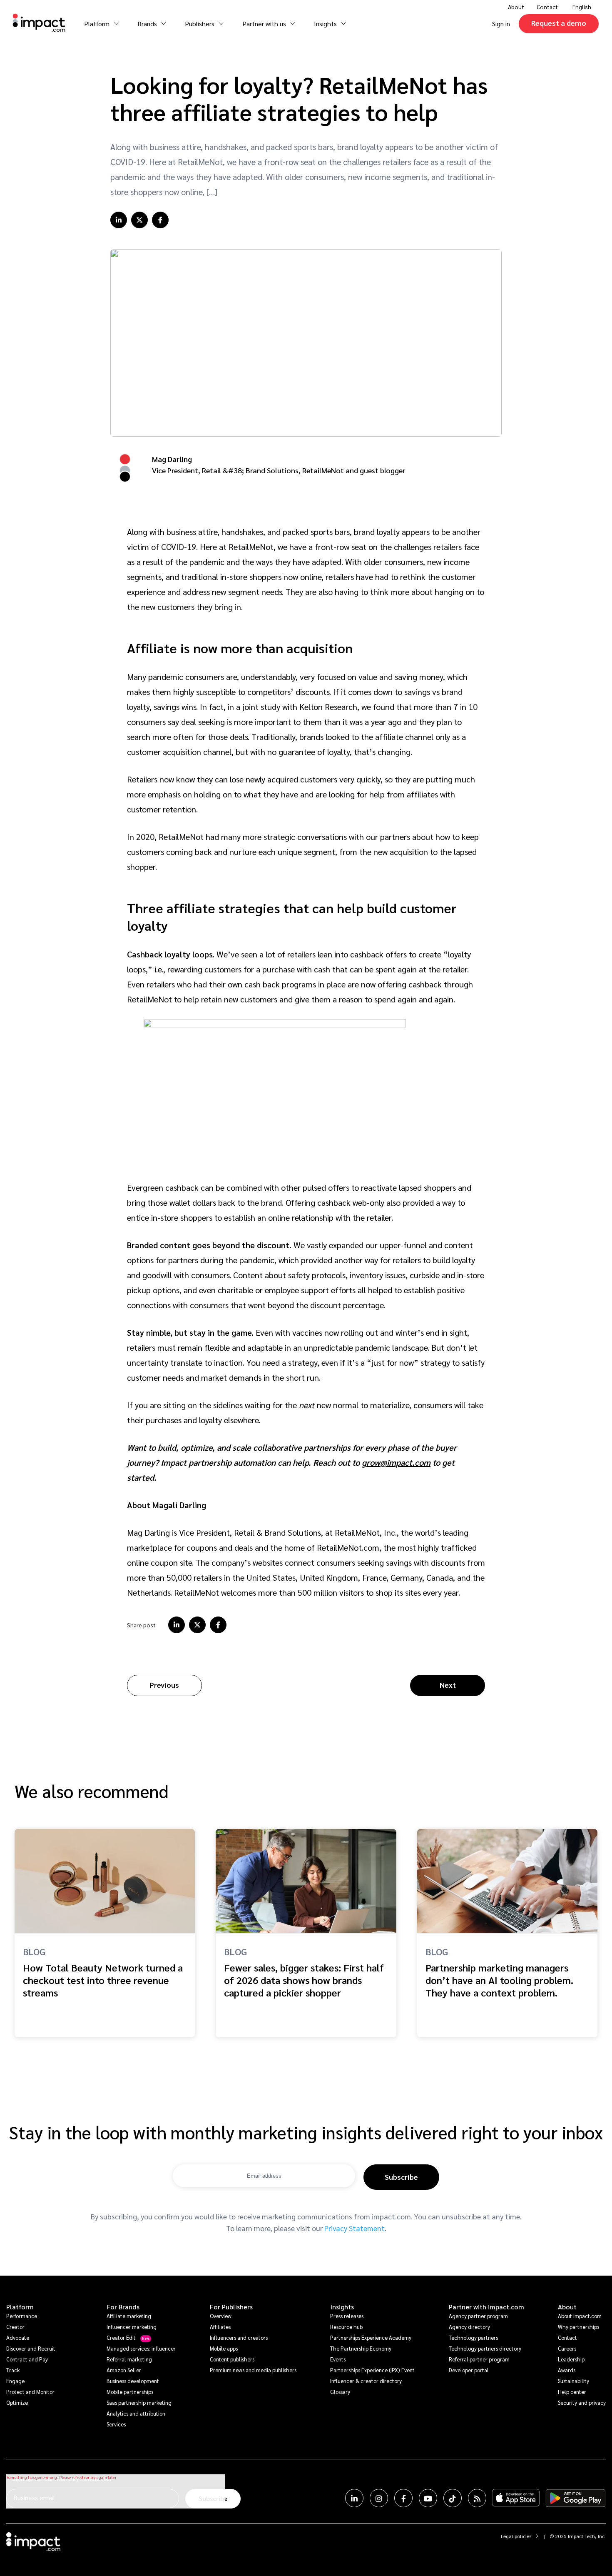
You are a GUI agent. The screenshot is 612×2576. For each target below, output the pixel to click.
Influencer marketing (132, 2327)
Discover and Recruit (31, 2348)
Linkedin (354, 2498)
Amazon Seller (124, 2370)
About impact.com (580, 2316)
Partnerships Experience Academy (371, 2337)
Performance (22, 2316)
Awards (567, 2370)
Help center (572, 2392)
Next (448, 1685)
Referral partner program (479, 2359)
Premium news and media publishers (253, 2370)
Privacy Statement (355, 2228)
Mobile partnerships (130, 2392)
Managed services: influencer (141, 2348)
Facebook (403, 2498)
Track (13, 2370)
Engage (15, 2381)
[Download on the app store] (516, 2498)
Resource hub (346, 2327)
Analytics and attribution (136, 2413)
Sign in (501, 24)
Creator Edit (121, 2337)
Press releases (347, 2316)
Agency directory (469, 2327)
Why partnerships (578, 2327)
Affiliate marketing (129, 2316)
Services (116, 2424)
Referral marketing (129, 2359)
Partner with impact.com (486, 2307)
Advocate (18, 2337)
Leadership (571, 2359)
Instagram (379, 2498)
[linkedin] (119, 220)
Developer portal (469, 2370)
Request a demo (559, 23)
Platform (20, 2307)
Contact (547, 7)
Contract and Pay (27, 2359)
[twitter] (139, 220)
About (567, 2307)
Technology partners (473, 2337)
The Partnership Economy (361, 2348)
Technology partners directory (485, 2348)
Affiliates (220, 2327)
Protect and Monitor (30, 2392)
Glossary (340, 2392)
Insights (342, 2307)
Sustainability (573, 2381)
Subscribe (401, 2177)
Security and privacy (582, 2402)
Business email (34, 2497)
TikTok (453, 2498)
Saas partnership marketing (139, 2402)
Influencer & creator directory (366, 2381)
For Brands (123, 2307)
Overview (221, 2316)
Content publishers (232, 2359)
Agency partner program (478, 2316)
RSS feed (477, 2498)
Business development (133, 2381)
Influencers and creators (239, 2337)
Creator (15, 2327)
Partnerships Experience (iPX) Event (372, 2370)
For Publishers (231, 2307)
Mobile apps (224, 2348)
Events (338, 2359)
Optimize (17, 2402)
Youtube (428, 2498)
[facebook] (160, 220)
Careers (567, 2348)
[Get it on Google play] (576, 2498)
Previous (164, 1685)
